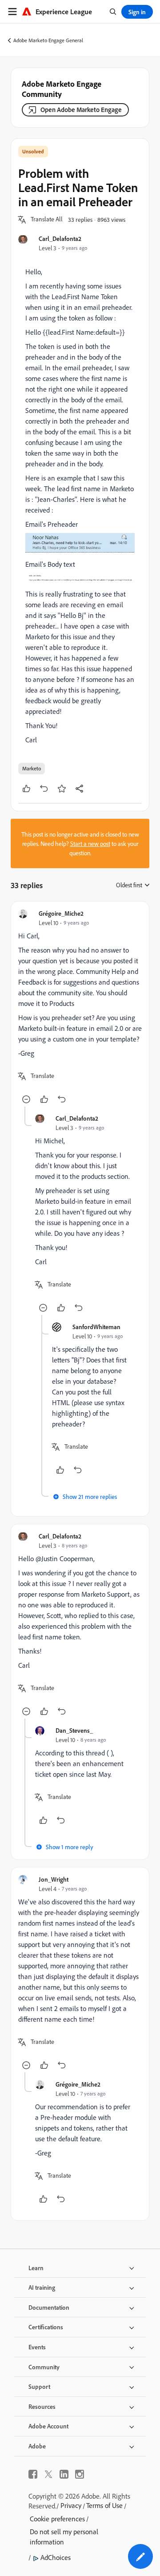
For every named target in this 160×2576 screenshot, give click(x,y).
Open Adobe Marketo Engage (81, 110)
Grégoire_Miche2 (61, 913)
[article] (80, 1008)
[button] (47, 220)
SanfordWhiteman (96, 1327)
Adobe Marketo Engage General (48, 40)
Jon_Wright (54, 1879)
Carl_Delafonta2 (60, 238)
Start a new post (90, 843)
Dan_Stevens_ (74, 1730)
